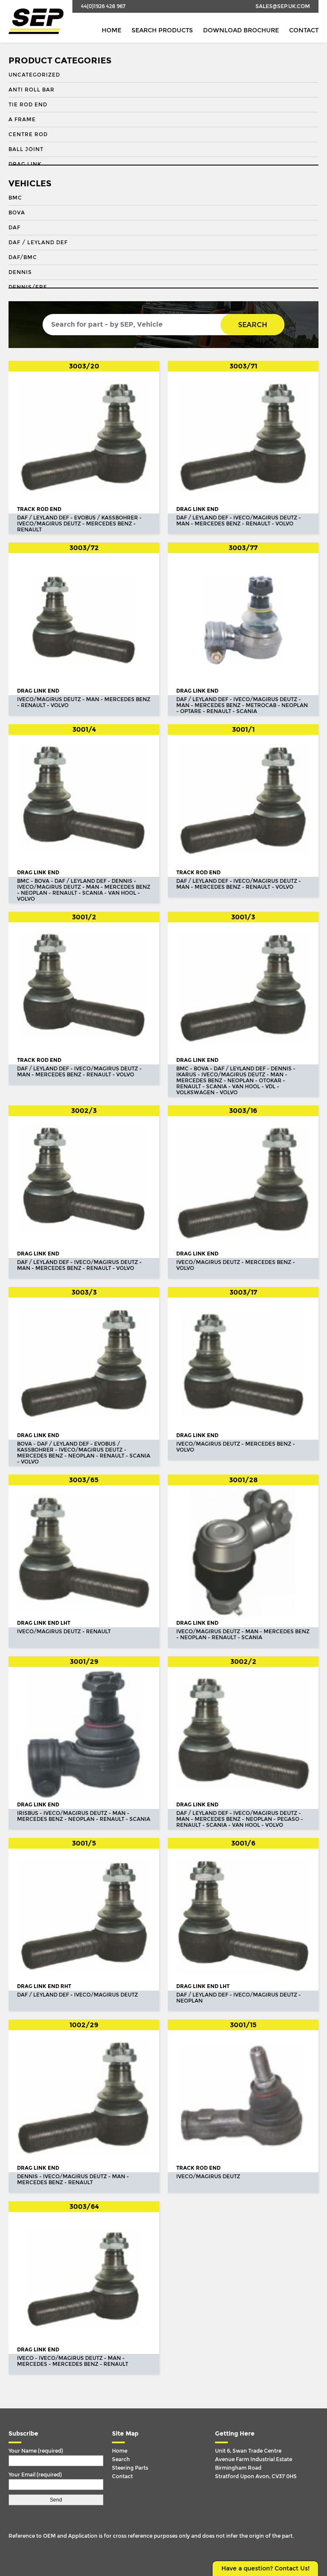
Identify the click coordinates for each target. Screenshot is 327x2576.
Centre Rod (28, 134)
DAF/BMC (23, 257)
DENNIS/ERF (28, 287)
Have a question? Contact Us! (265, 2569)
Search (252, 325)
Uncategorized (34, 75)
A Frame (22, 120)
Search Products (162, 30)
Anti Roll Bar (32, 90)
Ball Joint (26, 149)
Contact (304, 30)
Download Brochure (241, 30)
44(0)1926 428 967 (103, 6)
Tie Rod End (28, 105)
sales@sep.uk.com (283, 6)
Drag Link (25, 164)
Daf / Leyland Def (38, 242)
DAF (14, 228)
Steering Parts (130, 2468)
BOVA (17, 213)
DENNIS (20, 272)
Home (112, 30)
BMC (15, 198)
